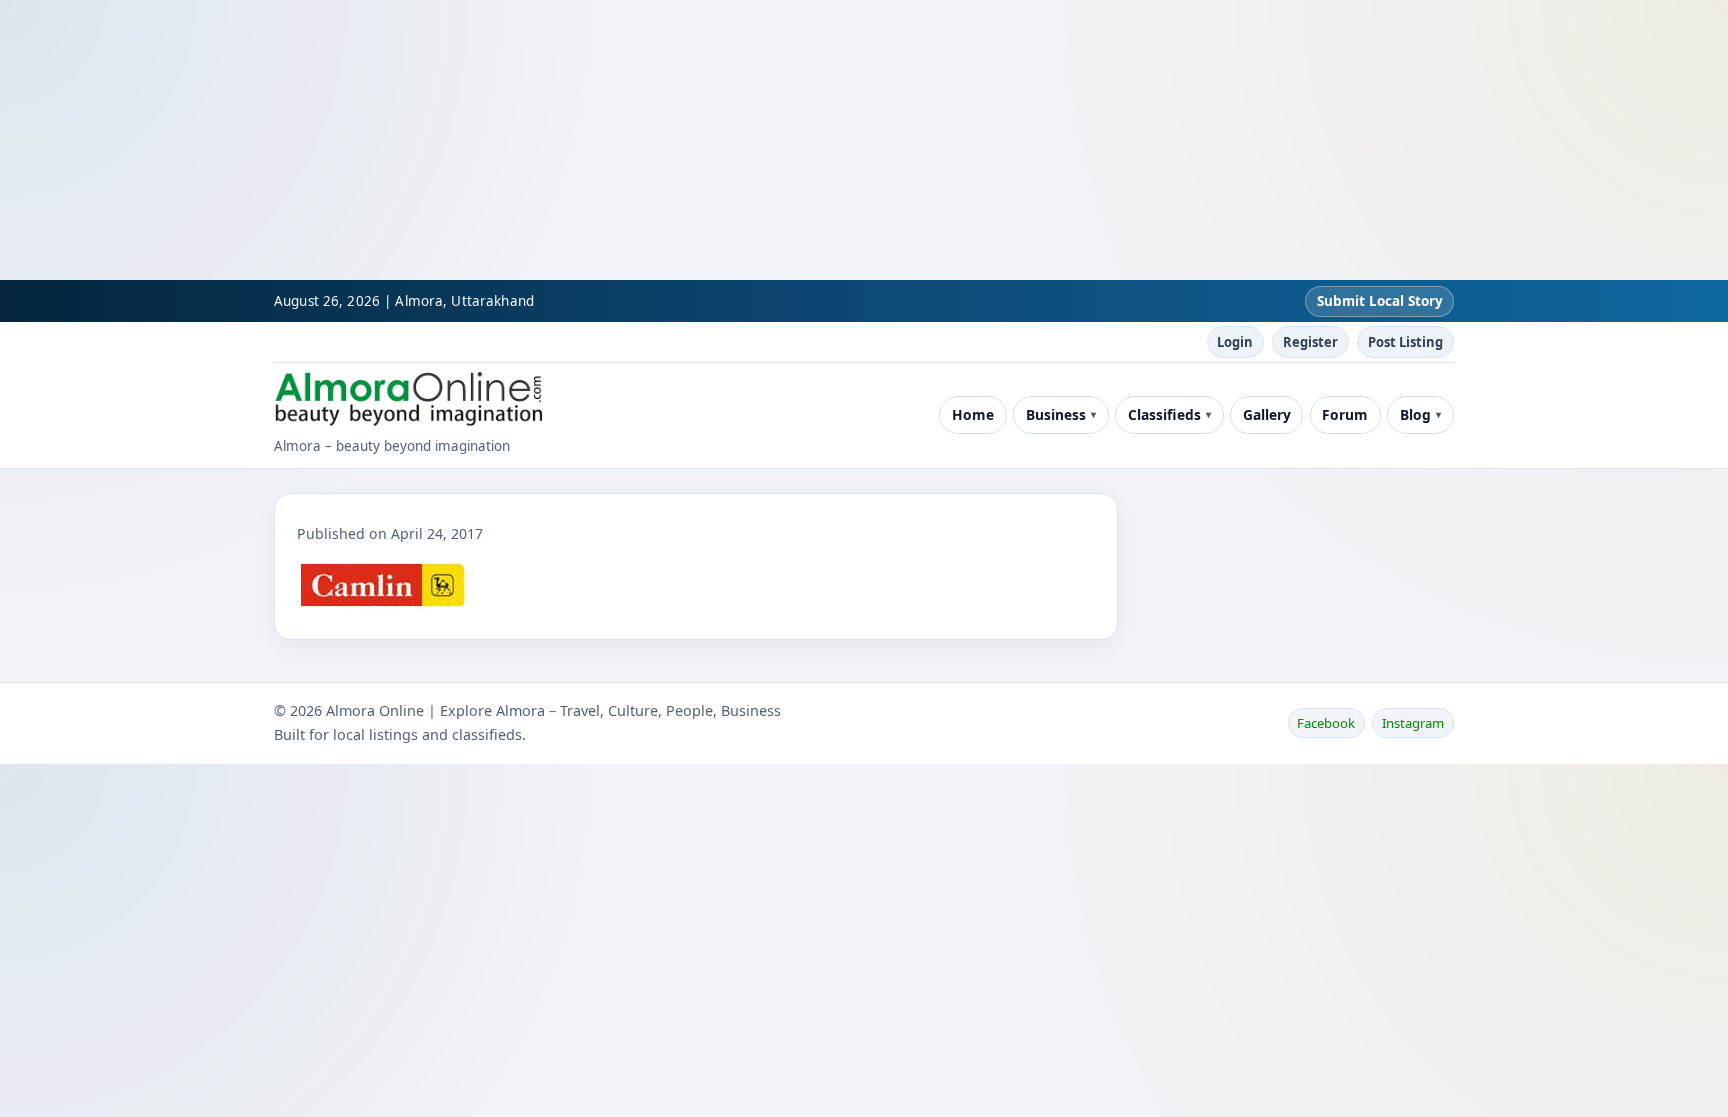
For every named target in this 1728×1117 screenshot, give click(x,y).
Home (973, 414)
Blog (1415, 414)
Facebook (1326, 723)
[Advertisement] (600, 140)
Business (1056, 414)
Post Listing (1405, 342)
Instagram (1413, 723)
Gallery (1267, 414)
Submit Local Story (1380, 301)
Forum (1345, 414)
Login (1235, 342)
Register (1310, 342)
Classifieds (1164, 414)
